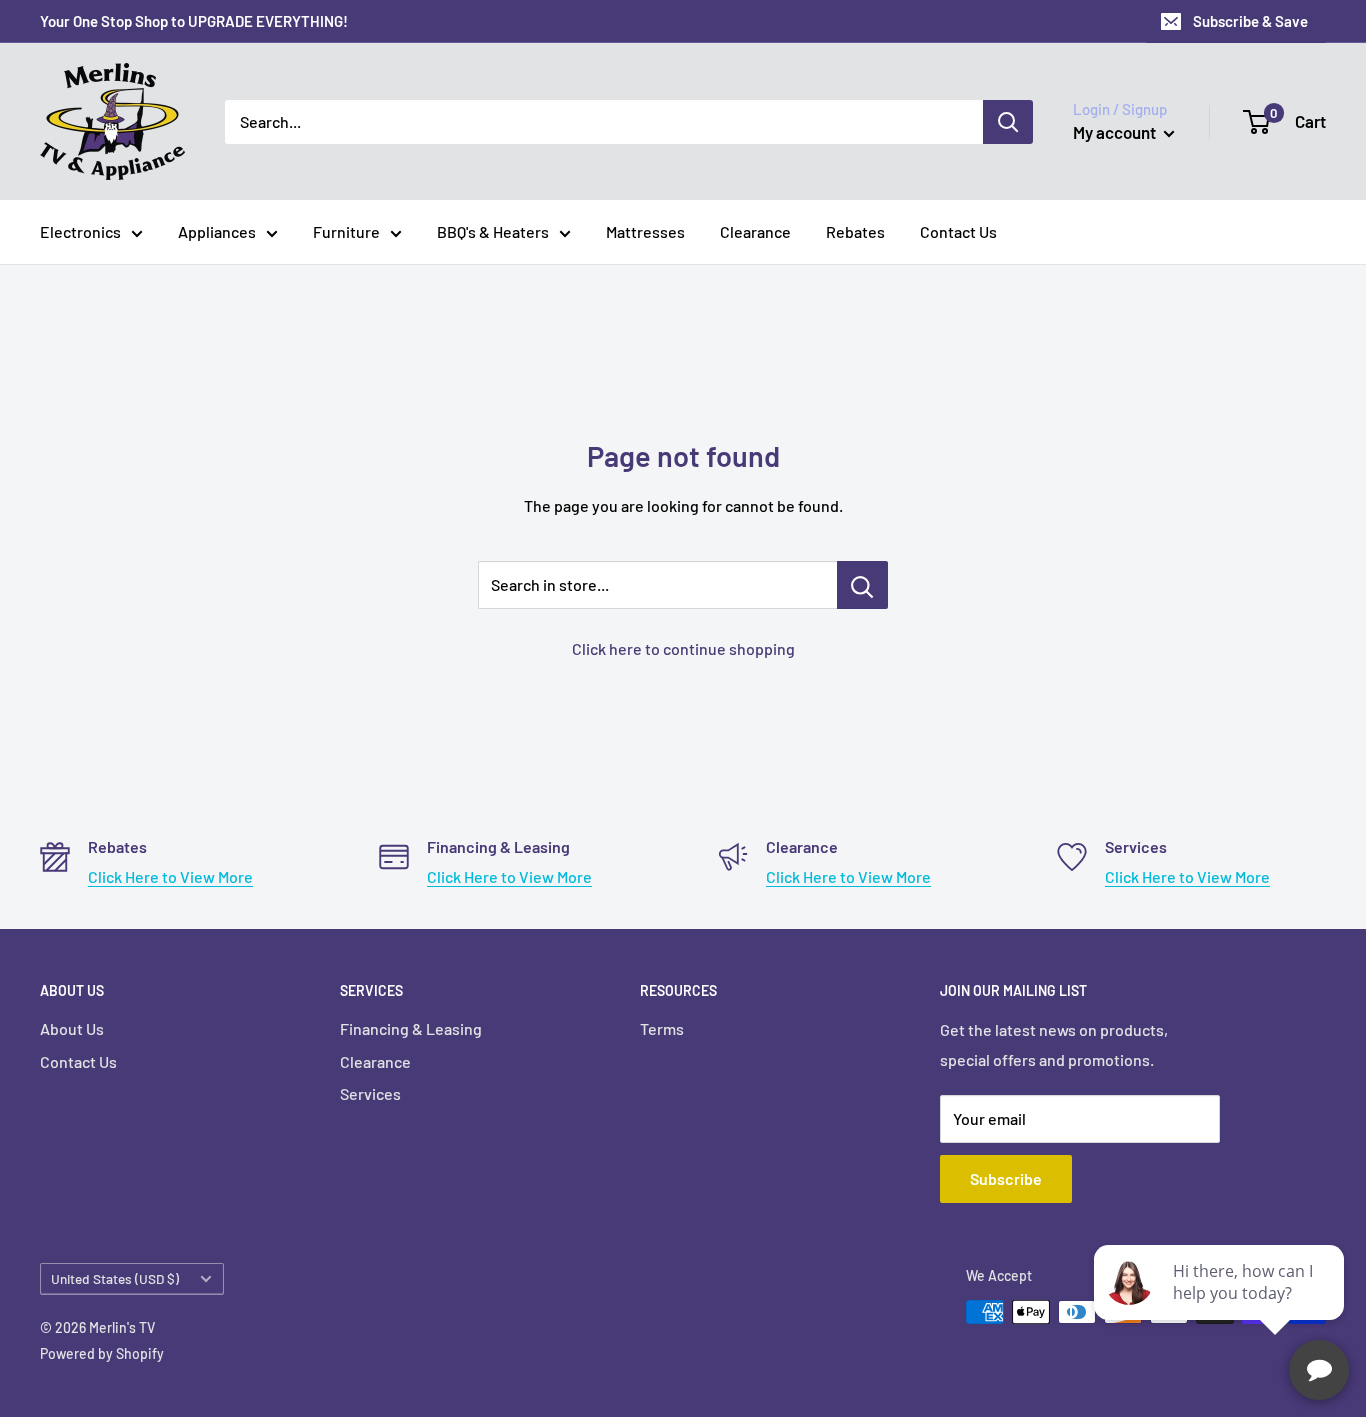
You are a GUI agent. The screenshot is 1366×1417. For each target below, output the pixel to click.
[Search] (1008, 122)
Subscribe (1006, 1178)
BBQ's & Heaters (493, 231)
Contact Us (958, 231)
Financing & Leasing (411, 1028)
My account (1116, 132)
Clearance (755, 231)
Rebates (855, 231)
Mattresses (645, 231)
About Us (72, 1028)
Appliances (217, 231)
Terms (662, 1028)
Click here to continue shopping (683, 648)
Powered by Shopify (102, 1353)
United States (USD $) (115, 1278)
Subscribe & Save (1250, 21)
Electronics (80, 231)
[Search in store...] (862, 585)
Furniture (346, 231)
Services (370, 1093)
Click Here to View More (170, 876)
